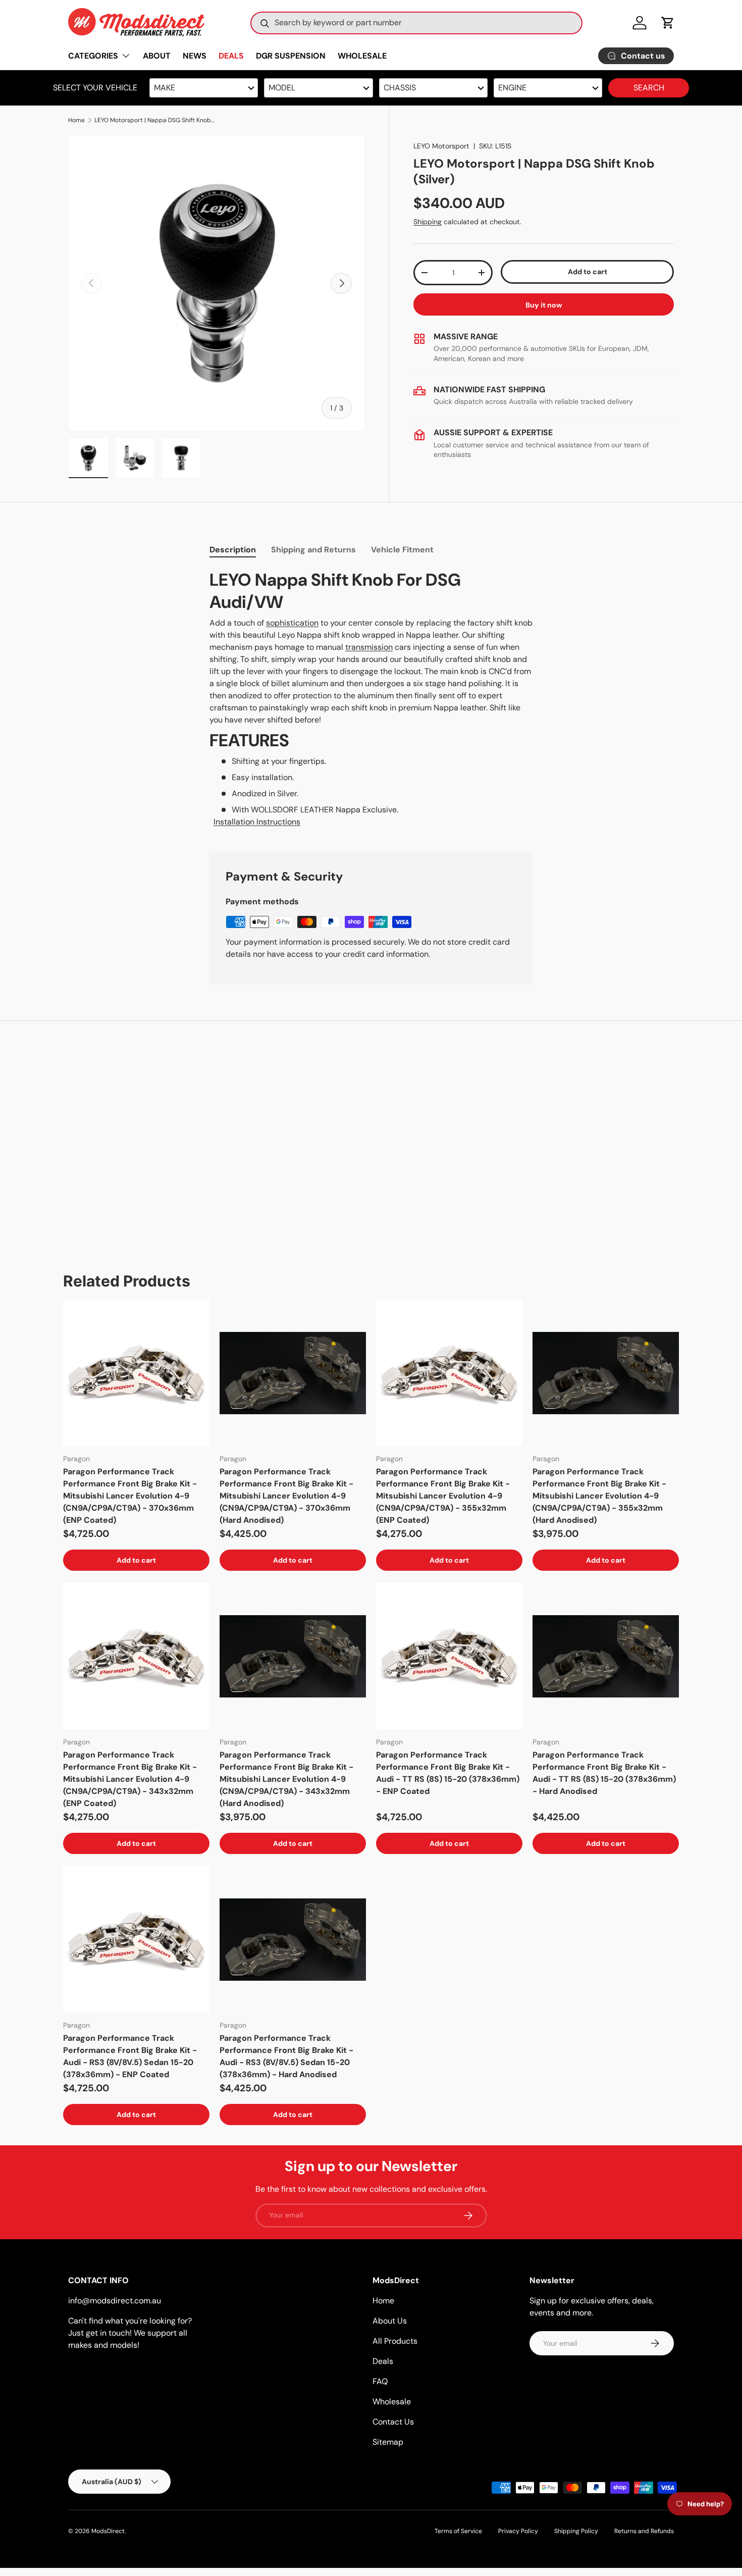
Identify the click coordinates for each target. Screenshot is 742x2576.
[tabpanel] (371, 699)
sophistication (292, 623)
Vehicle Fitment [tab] (402, 550)
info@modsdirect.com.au (115, 2301)
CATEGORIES (93, 56)
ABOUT (157, 56)
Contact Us (393, 2422)
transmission (369, 647)
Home (76, 120)
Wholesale (392, 2402)
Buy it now (544, 305)
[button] (668, 23)
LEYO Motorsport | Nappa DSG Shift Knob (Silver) (155, 120)
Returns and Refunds (644, 2531)
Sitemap (388, 2442)
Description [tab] (233, 550)
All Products (395, 2341)
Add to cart (588, 272)
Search (649, 88)
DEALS (231, 56)
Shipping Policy (576, 2531)
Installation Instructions (257, 822)
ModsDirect (108, 2531)
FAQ (380, 2381)
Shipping (428, 222)
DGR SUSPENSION (291, 56)
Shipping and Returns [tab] (313, 550)
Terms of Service (458, 2531)
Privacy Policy (518, 2531)
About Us (390, 2321)
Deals (383, 2361)
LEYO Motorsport (441, 146)
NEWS (195, 56)
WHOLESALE (362, 56)
